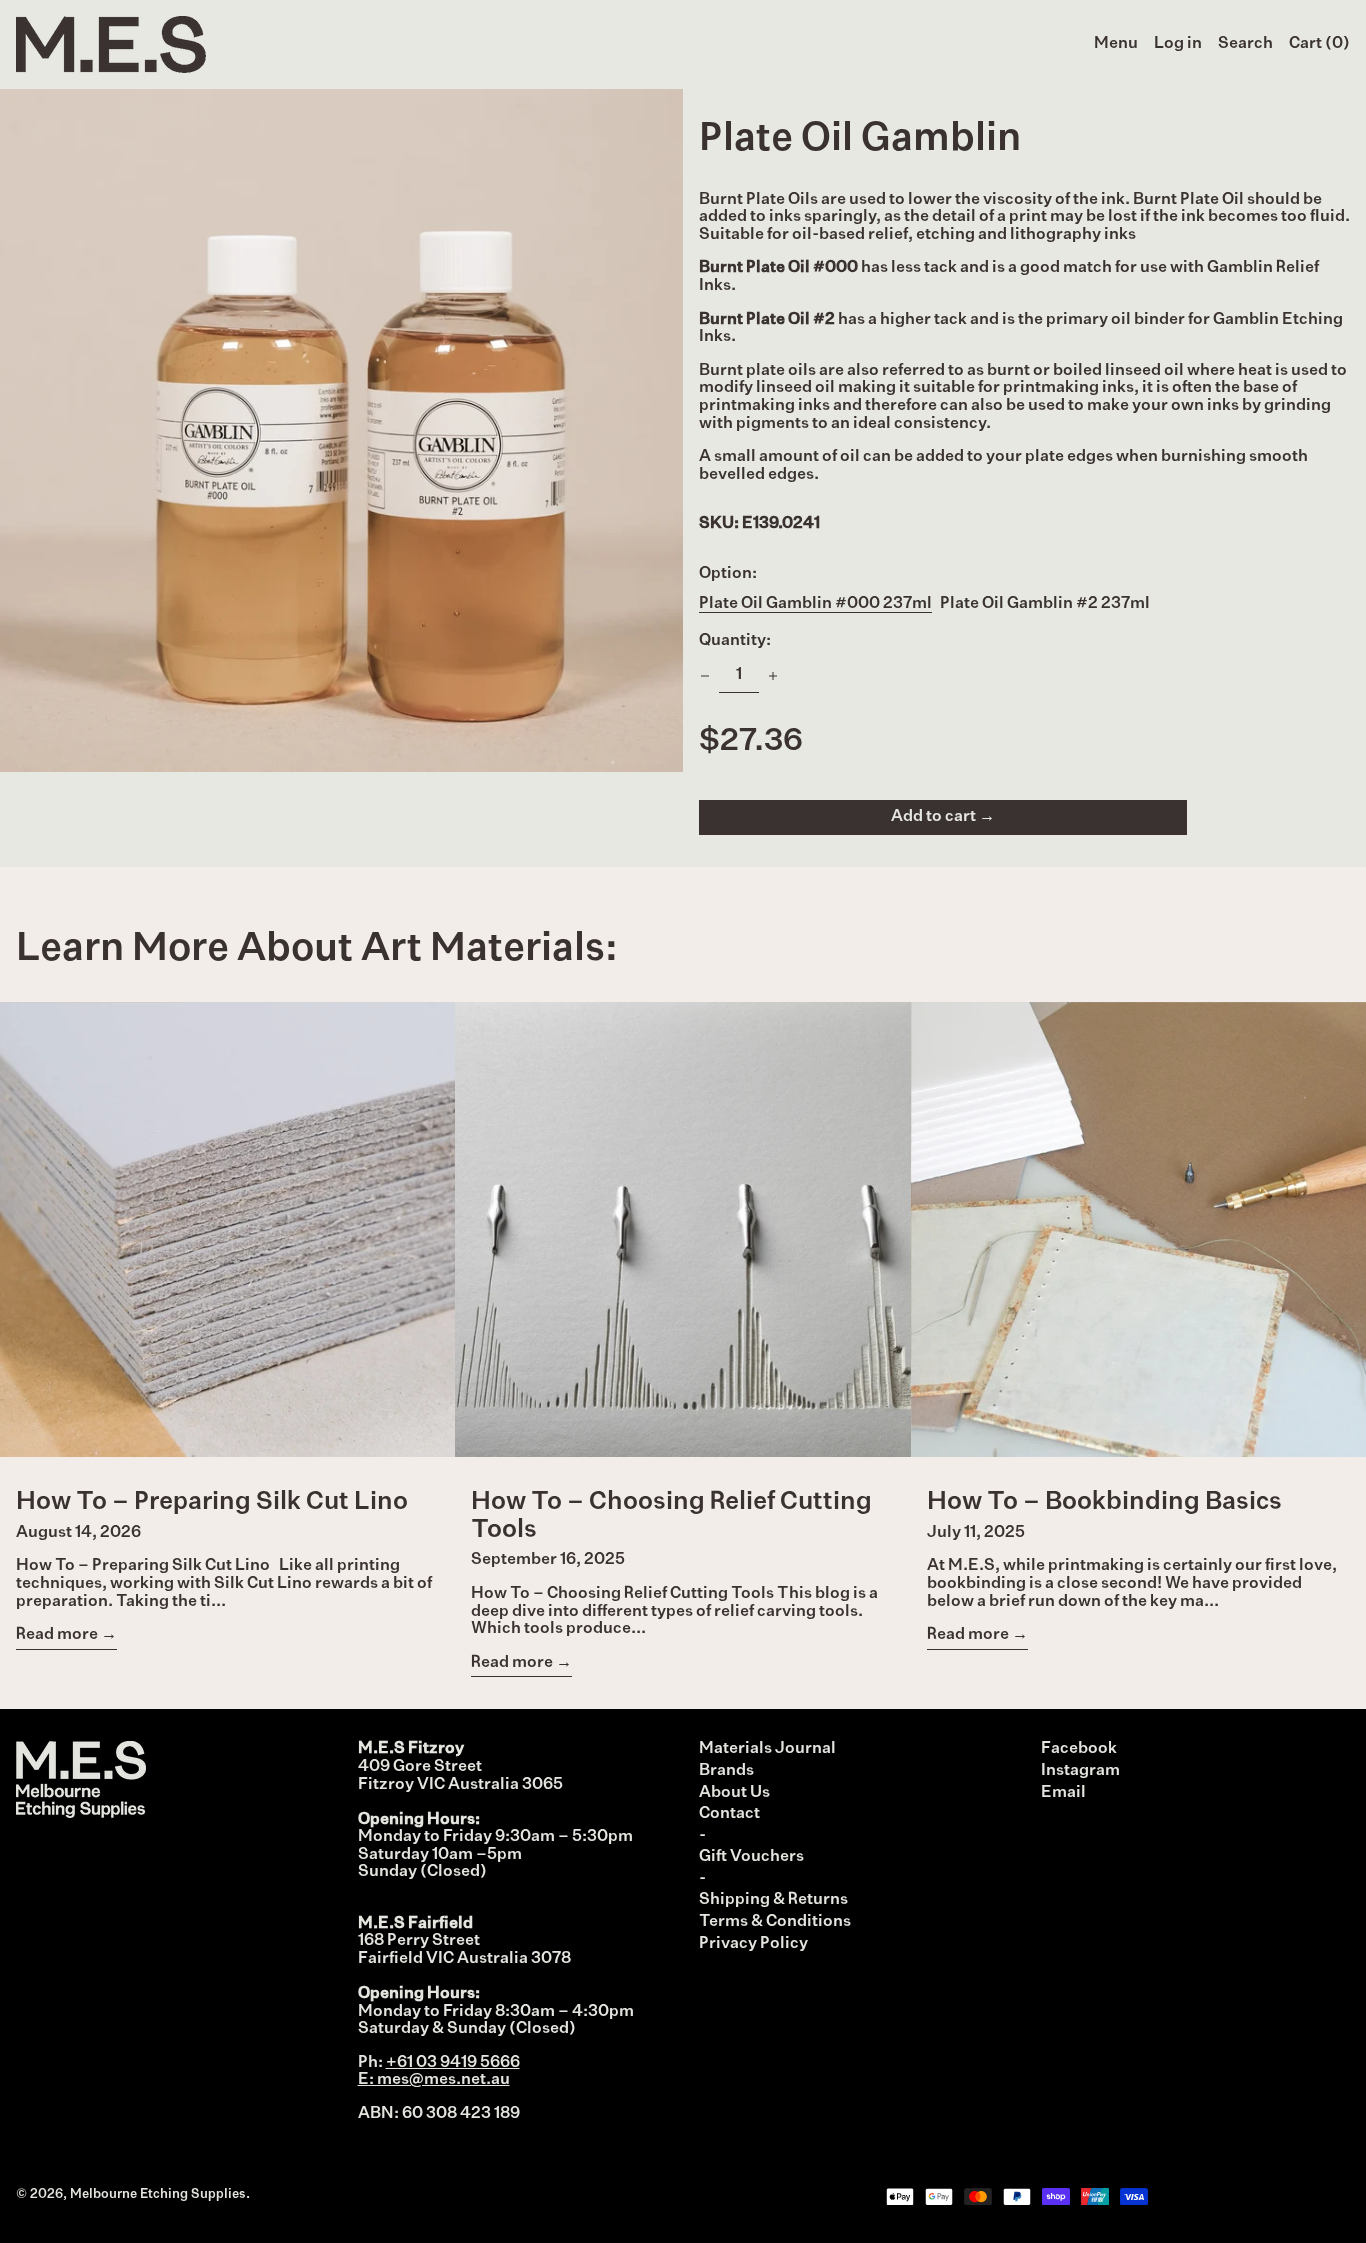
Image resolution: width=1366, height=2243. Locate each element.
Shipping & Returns (773, 1900)
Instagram (1080, 1771)
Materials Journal (767, 1749)
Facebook (1079, 1749)
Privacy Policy (753, 1944)
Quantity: (735, 641)
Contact (729, 1814)
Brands (726, 1771)
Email (1063, 1793)
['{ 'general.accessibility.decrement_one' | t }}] (705, 676)
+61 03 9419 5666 (453, 2063)
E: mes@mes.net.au (434, 2080)
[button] (1245, 45)
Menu (1116, 44)
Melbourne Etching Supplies (158, 2194)
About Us (734, 1793)
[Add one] (773, 676)
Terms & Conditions (775, 1922)
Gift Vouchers (751, 1857)
